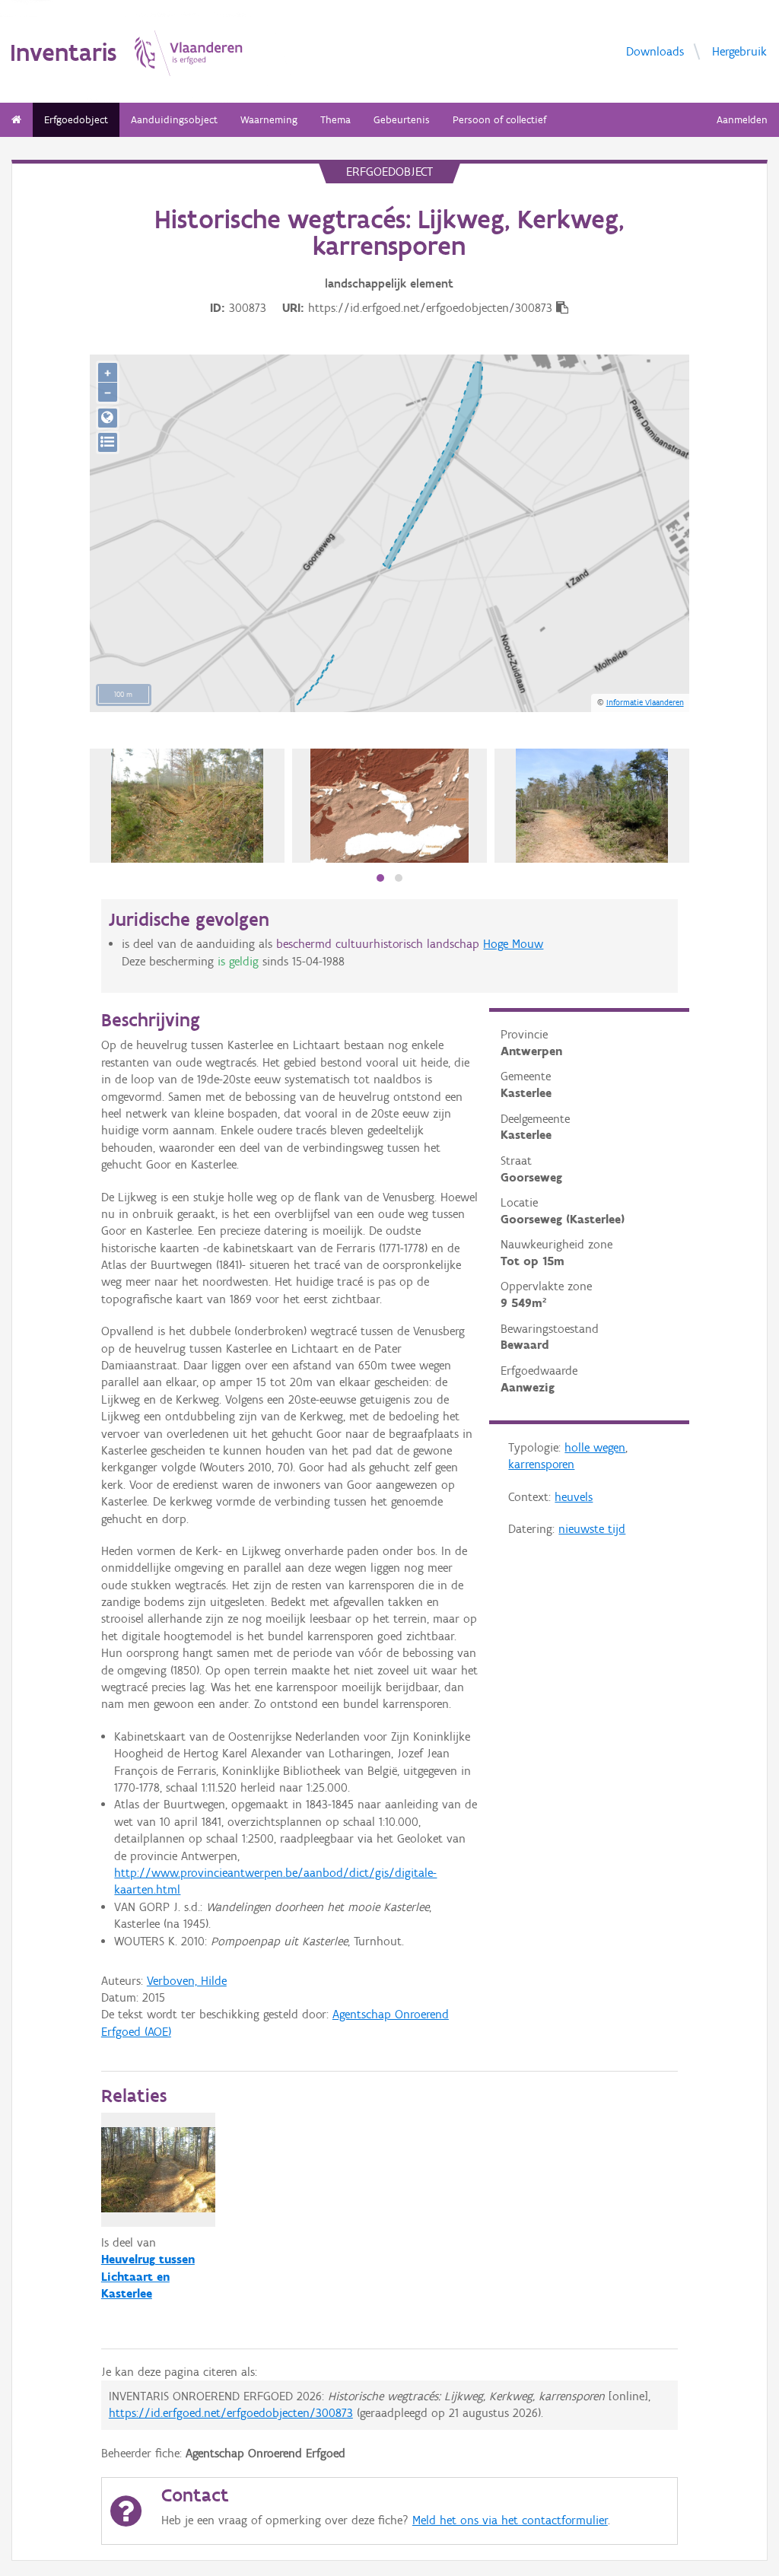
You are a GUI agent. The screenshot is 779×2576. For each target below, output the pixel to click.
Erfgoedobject (76, 120)
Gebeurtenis (402, 120)
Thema (335, 120)
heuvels (574, 1497)
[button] (380, 878)
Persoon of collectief (499, 120)
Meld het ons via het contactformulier (510, 2520)
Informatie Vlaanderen (645, 702)
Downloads (655, 51)
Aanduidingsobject (174, 120)
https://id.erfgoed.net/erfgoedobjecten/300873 (231, 2413)
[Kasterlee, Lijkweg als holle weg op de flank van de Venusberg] (187, 806)
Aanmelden (742, 120)
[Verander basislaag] (108, 442)
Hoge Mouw (513, 944)
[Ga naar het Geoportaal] (108, 418)
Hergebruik (739, 51)
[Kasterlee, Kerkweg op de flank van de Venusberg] (592, 806)
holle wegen (595, 1447)
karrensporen (541, 1464)
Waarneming (269, 120)
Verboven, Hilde (187, 1981)
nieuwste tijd (592, 1529)
